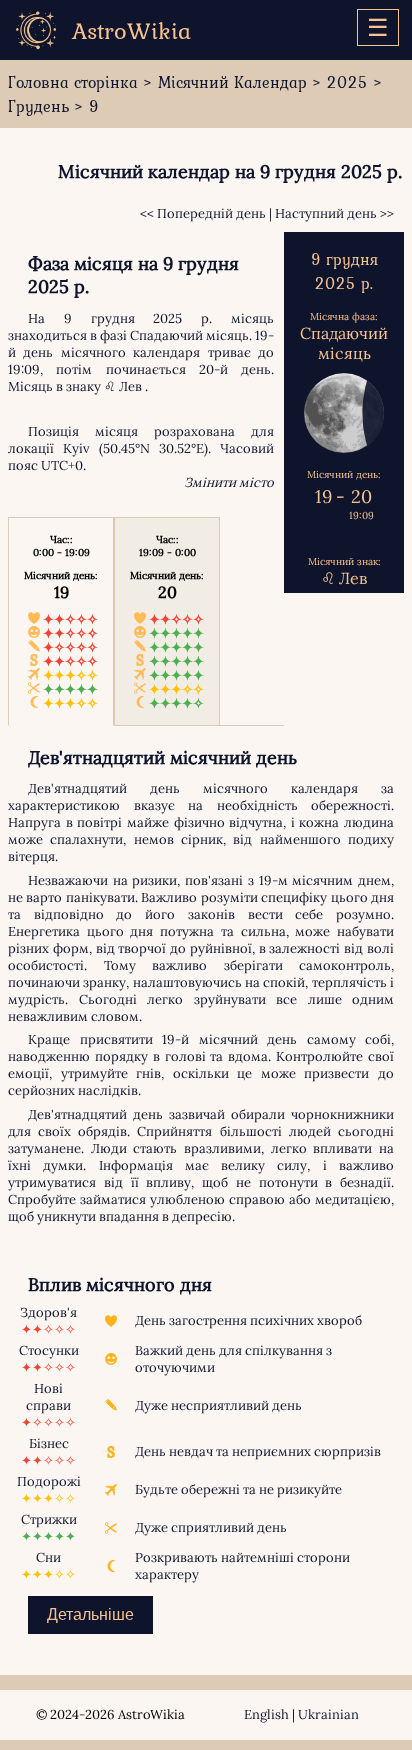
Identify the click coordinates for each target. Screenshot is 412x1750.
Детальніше (90, 1614)
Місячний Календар (232, 82)
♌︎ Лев (123, 386)
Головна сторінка (73, 82)
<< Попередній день (203, 213)
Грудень (38, 106)
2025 (347, 82)
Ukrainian (328, 1714)
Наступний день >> (334, 213)
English (266, 1714)
